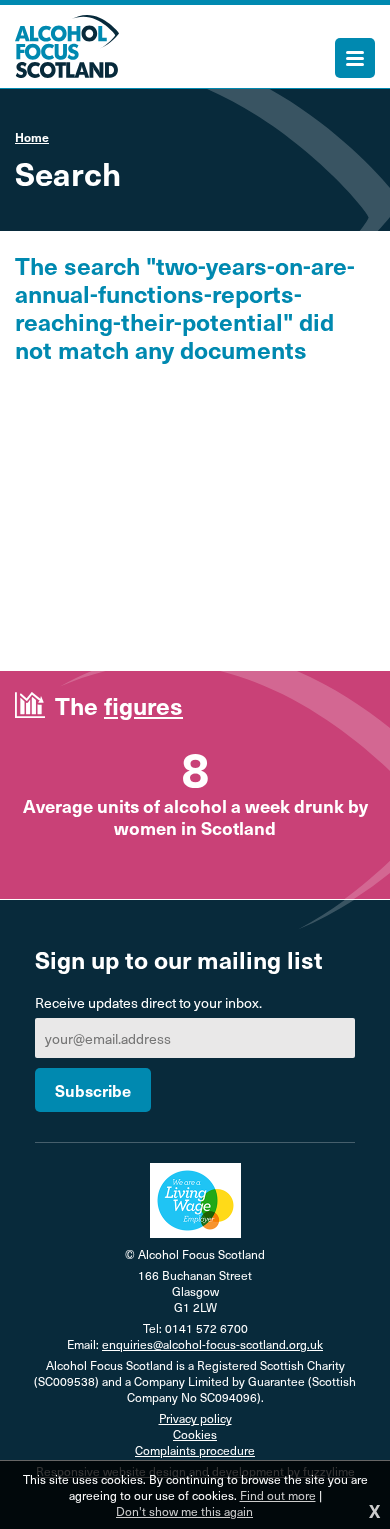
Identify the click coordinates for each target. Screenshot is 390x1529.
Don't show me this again (184, 1511)
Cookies (195, 1434)
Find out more (278, 1495)
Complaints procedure (195, 1450)
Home (32, 137)
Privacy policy (195, 1418)
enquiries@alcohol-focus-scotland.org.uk (212, 1344)
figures (143, 705)
